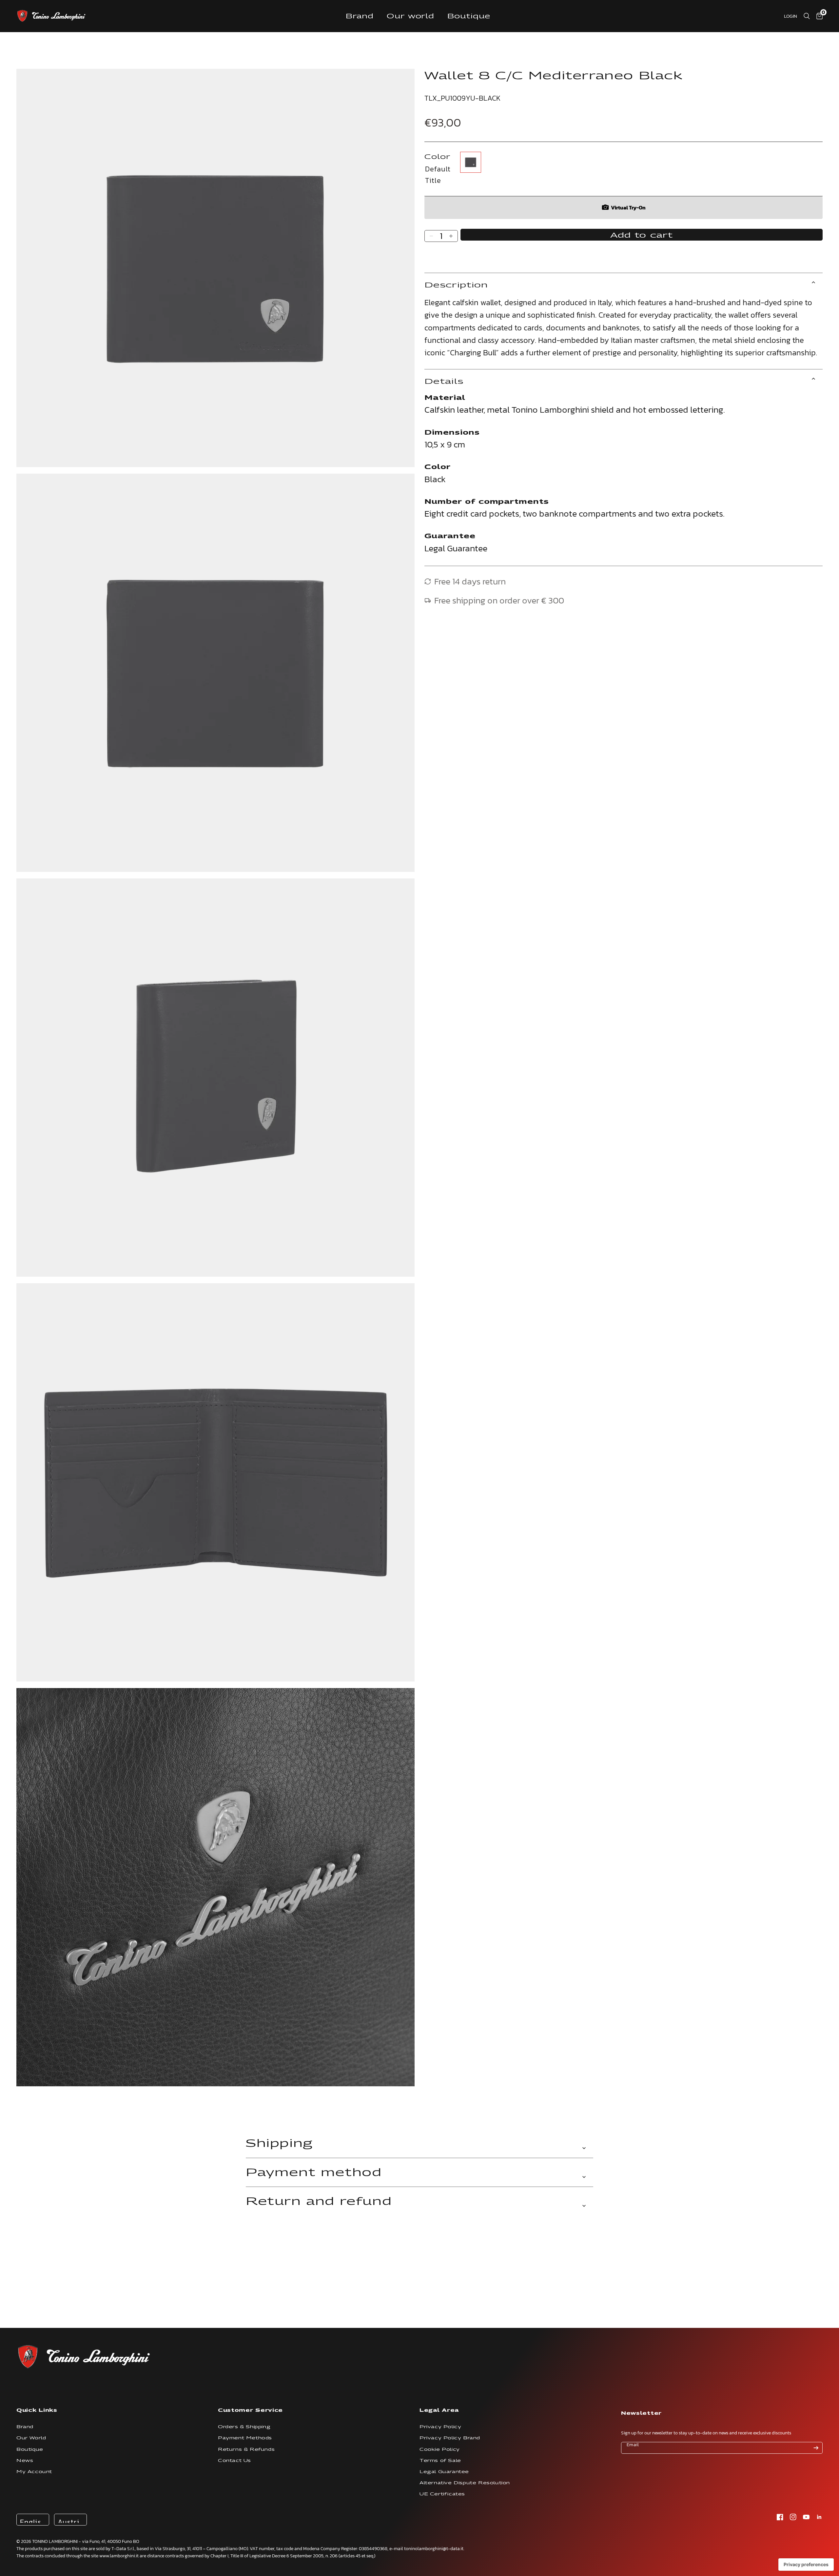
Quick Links (37, 2410)
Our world (411, 16)
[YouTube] (806, 2517)
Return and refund (319, 2201)
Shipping (279, 2143)
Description (456, 285)
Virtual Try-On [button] (628, 207)
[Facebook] (780, 2517)
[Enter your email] (816, 2448)
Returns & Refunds (246, 2449)
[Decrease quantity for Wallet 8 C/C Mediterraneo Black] (431, 236)
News (25, 2460)
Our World (31, 2438)
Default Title (471, 162)
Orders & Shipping (244, 2427)
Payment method (314, 2172)
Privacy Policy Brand (450, 2438)
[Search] (807, 16)
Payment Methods (245, 2438)
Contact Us (234, 2460)
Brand (360, 16)
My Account (34, 2472)
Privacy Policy (440, 2427)
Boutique (469, 16)
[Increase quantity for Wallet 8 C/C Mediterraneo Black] (451, 236)
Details (444, 381)
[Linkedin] (819, 2517)
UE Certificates (442, 2494)
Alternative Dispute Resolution (465, 2483)
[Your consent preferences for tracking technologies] (806, 2565)
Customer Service (250, 2410)
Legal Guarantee (444, 2472)
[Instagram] (793, 2517)
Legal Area (439, 2410)
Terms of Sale (440, 2460)
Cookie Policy (440, 2449)
